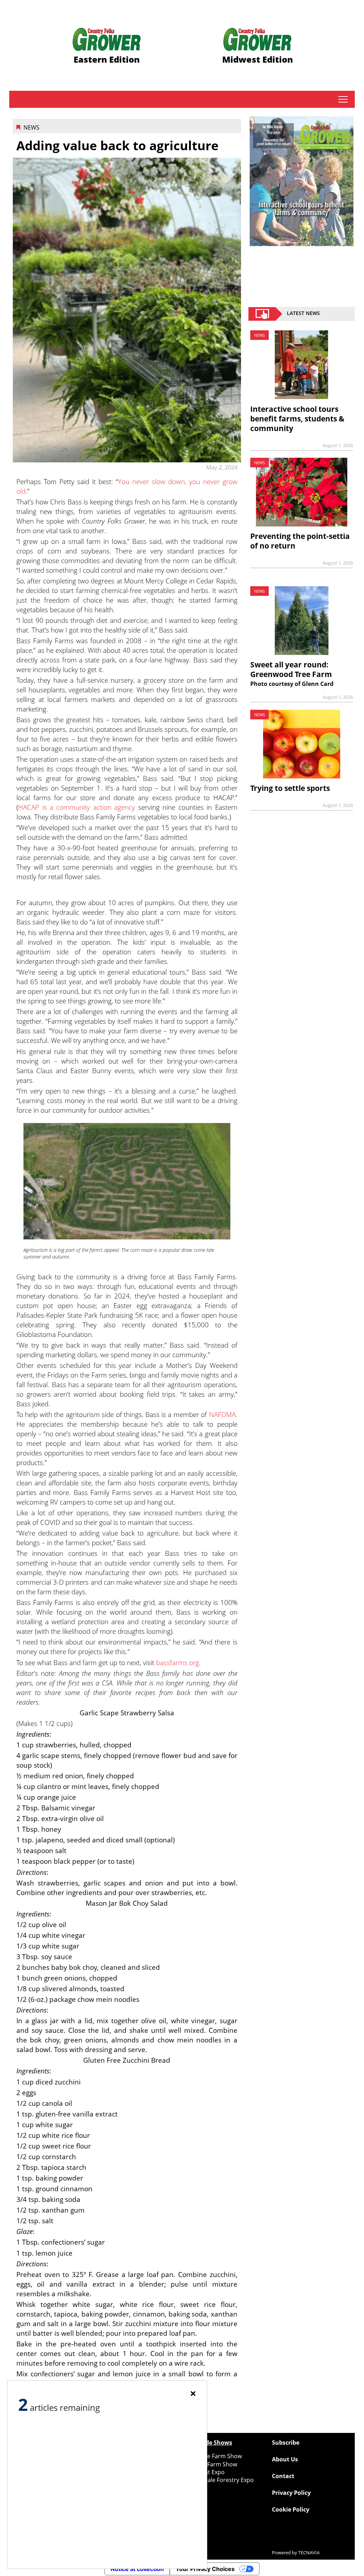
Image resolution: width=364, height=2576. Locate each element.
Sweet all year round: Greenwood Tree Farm (291, 669)
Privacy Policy (291, 2493)
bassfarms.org (178, 1662)
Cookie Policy (291, 2509)
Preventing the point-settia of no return (300, 541)
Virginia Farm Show (211, 2464)
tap (343, 99)
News (31, 127)
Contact (283, 2476)
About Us (285, 2459)
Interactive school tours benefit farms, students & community (297, 419)
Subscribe (286, 2443)
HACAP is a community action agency (77, 807)
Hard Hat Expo (205, 2472)
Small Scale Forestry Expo (220, 2480)
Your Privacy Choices (205, 2569)
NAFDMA (222, 1414)
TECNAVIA (309, 2553)
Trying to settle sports (290, 788)
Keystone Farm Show (214, 2456)
